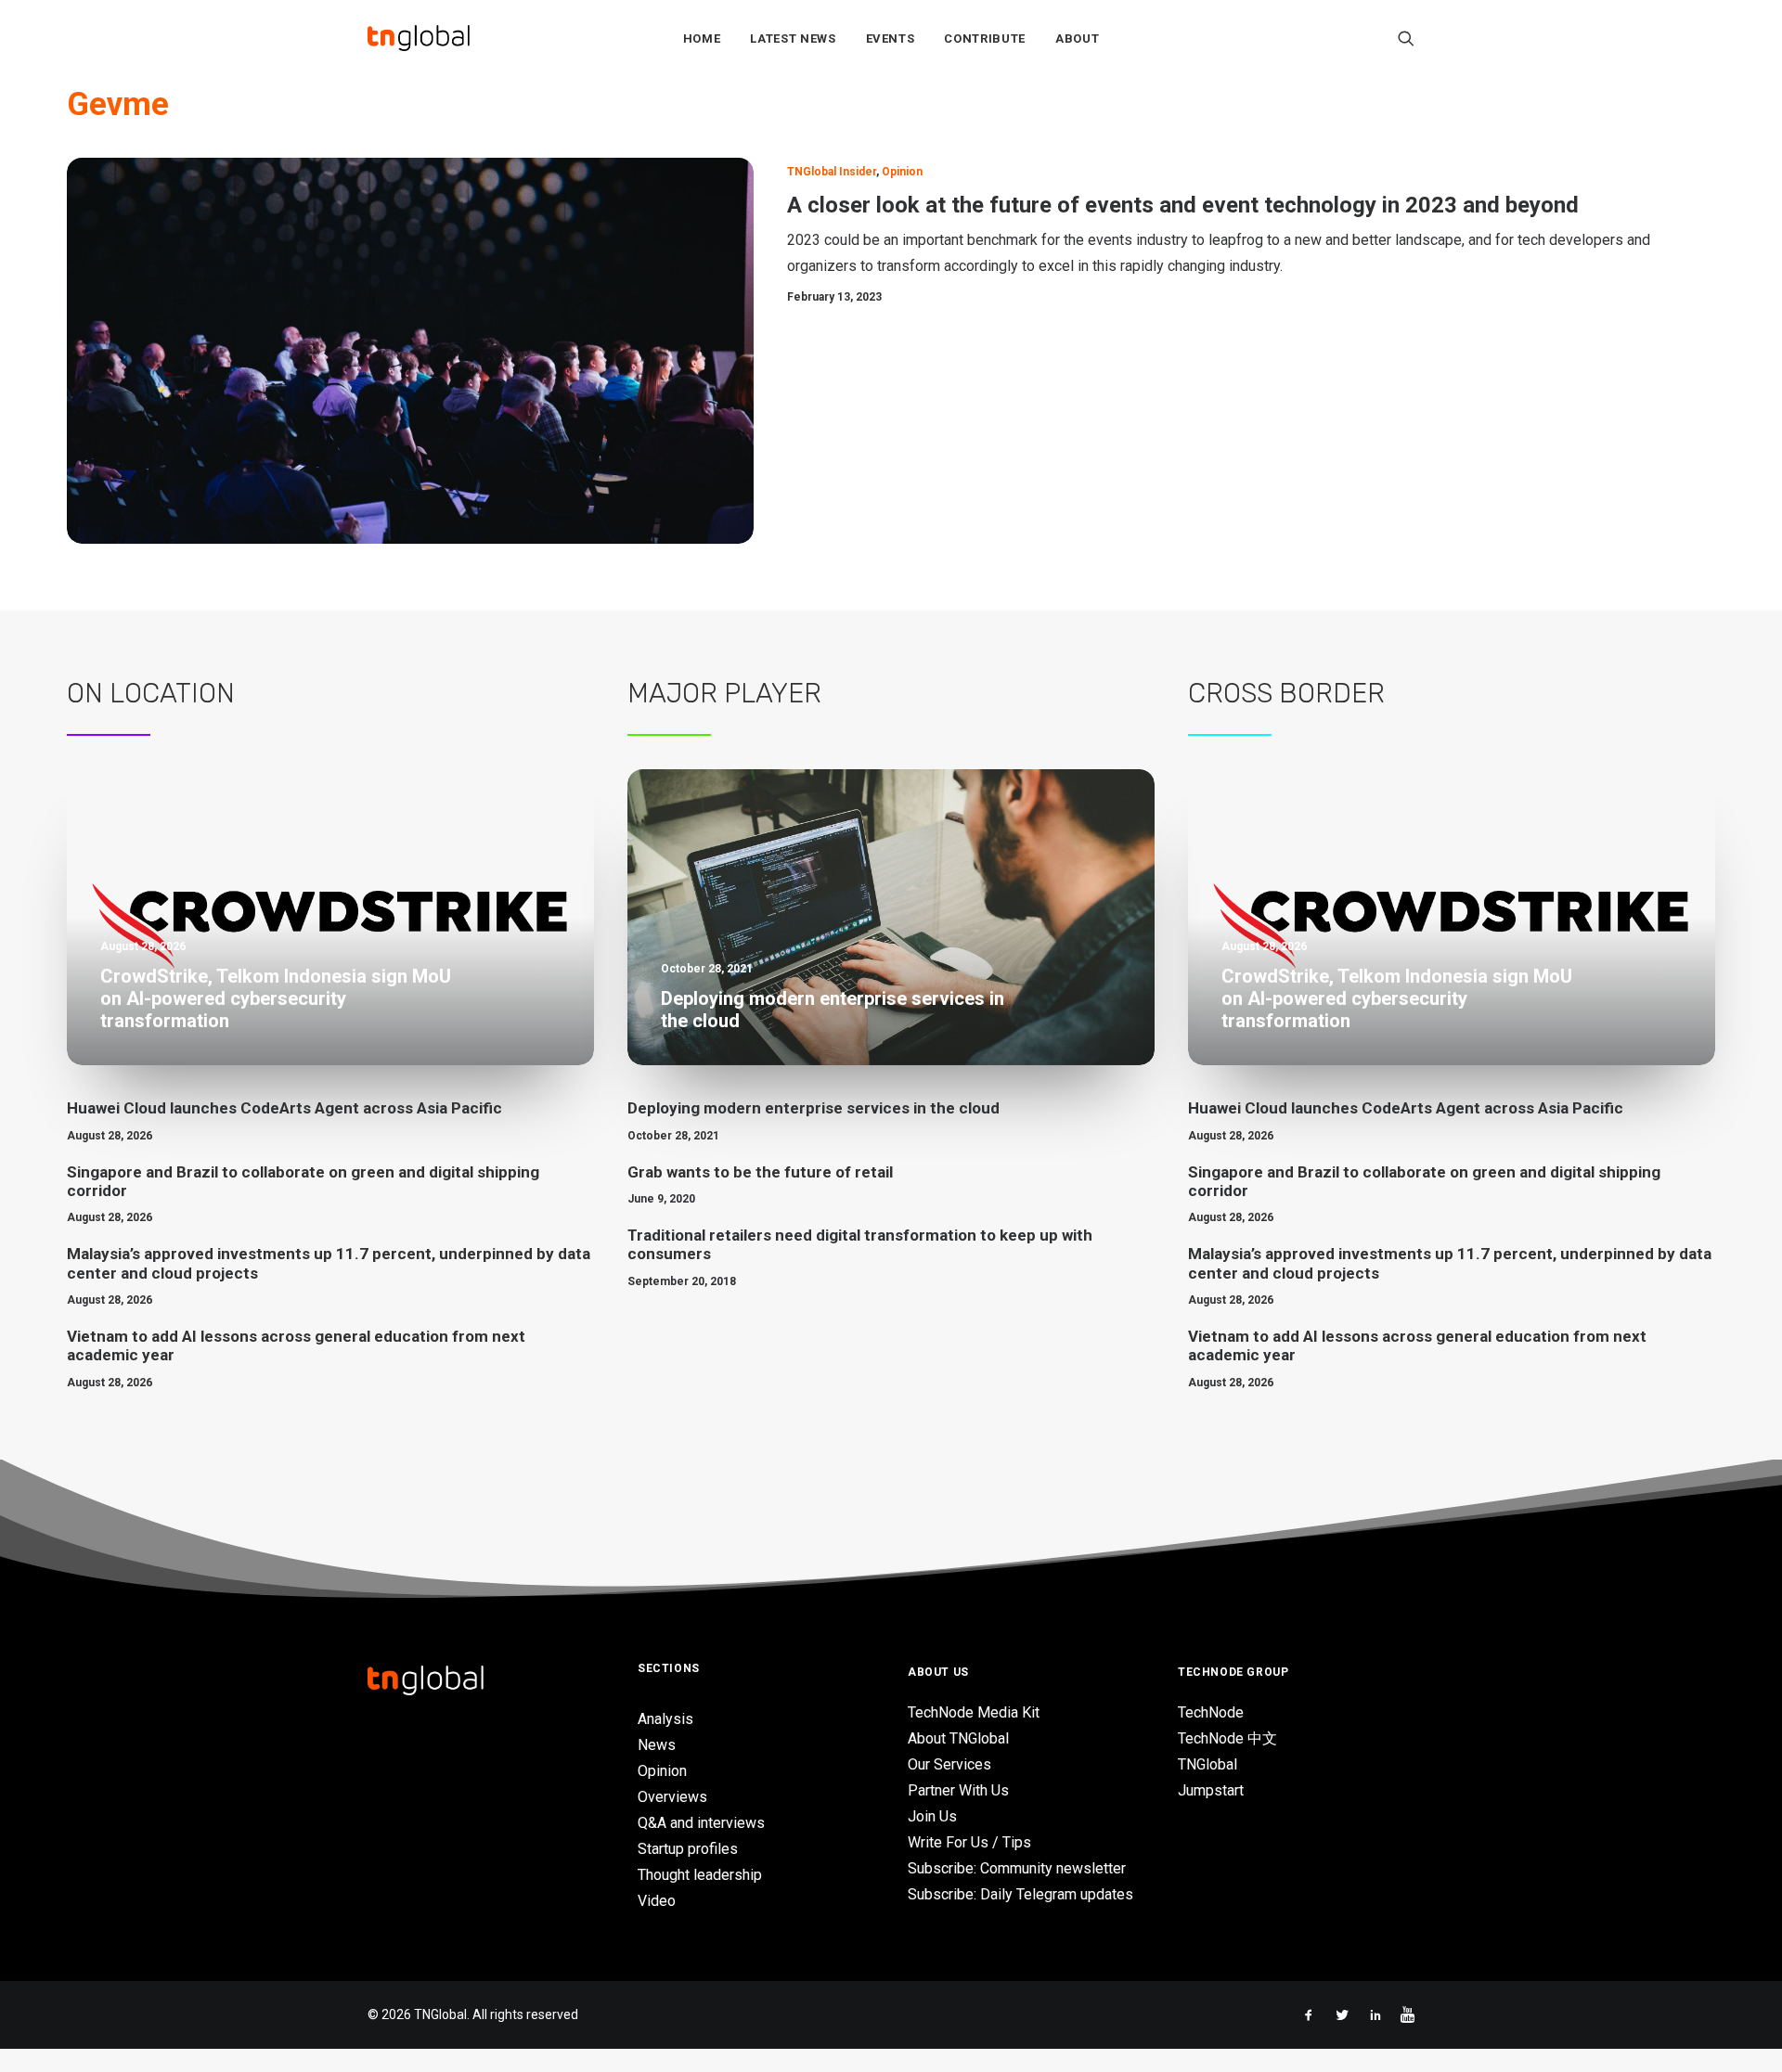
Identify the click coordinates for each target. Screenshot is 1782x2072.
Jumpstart (1211, 1790)
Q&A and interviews (701, 1823)
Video (657, 1901)
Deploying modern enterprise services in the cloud (814, 1108)
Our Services (949, 1764)
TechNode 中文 (1227, 1738)
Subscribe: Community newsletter (1017, 1868)
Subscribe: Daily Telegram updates (1020, 1894)
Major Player (724, 693)
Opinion (902, 172)
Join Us (932, 1816)
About (1077, 39)
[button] (1406, 38)
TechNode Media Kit (974, 1712)
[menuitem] (702, 38)
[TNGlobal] (419, 38)
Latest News (793, 39)
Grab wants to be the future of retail (760, 1172)
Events (891, 39)
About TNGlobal (958, 1738)
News (657, 1745)
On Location (151, 693)
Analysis (665, 1719)
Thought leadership (700, 1875)
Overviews (672, 1797)
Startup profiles (688, 1849)
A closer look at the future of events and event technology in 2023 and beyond (1183, 205)
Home (702, 39)
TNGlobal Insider (832, 172)
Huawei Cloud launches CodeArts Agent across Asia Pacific (284, 1108)
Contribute (985, 39)
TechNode (1211, 1712)
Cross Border (1286, 693)
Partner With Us (958, 1790)
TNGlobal (1207, 1764)
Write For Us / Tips (969, 1842)
